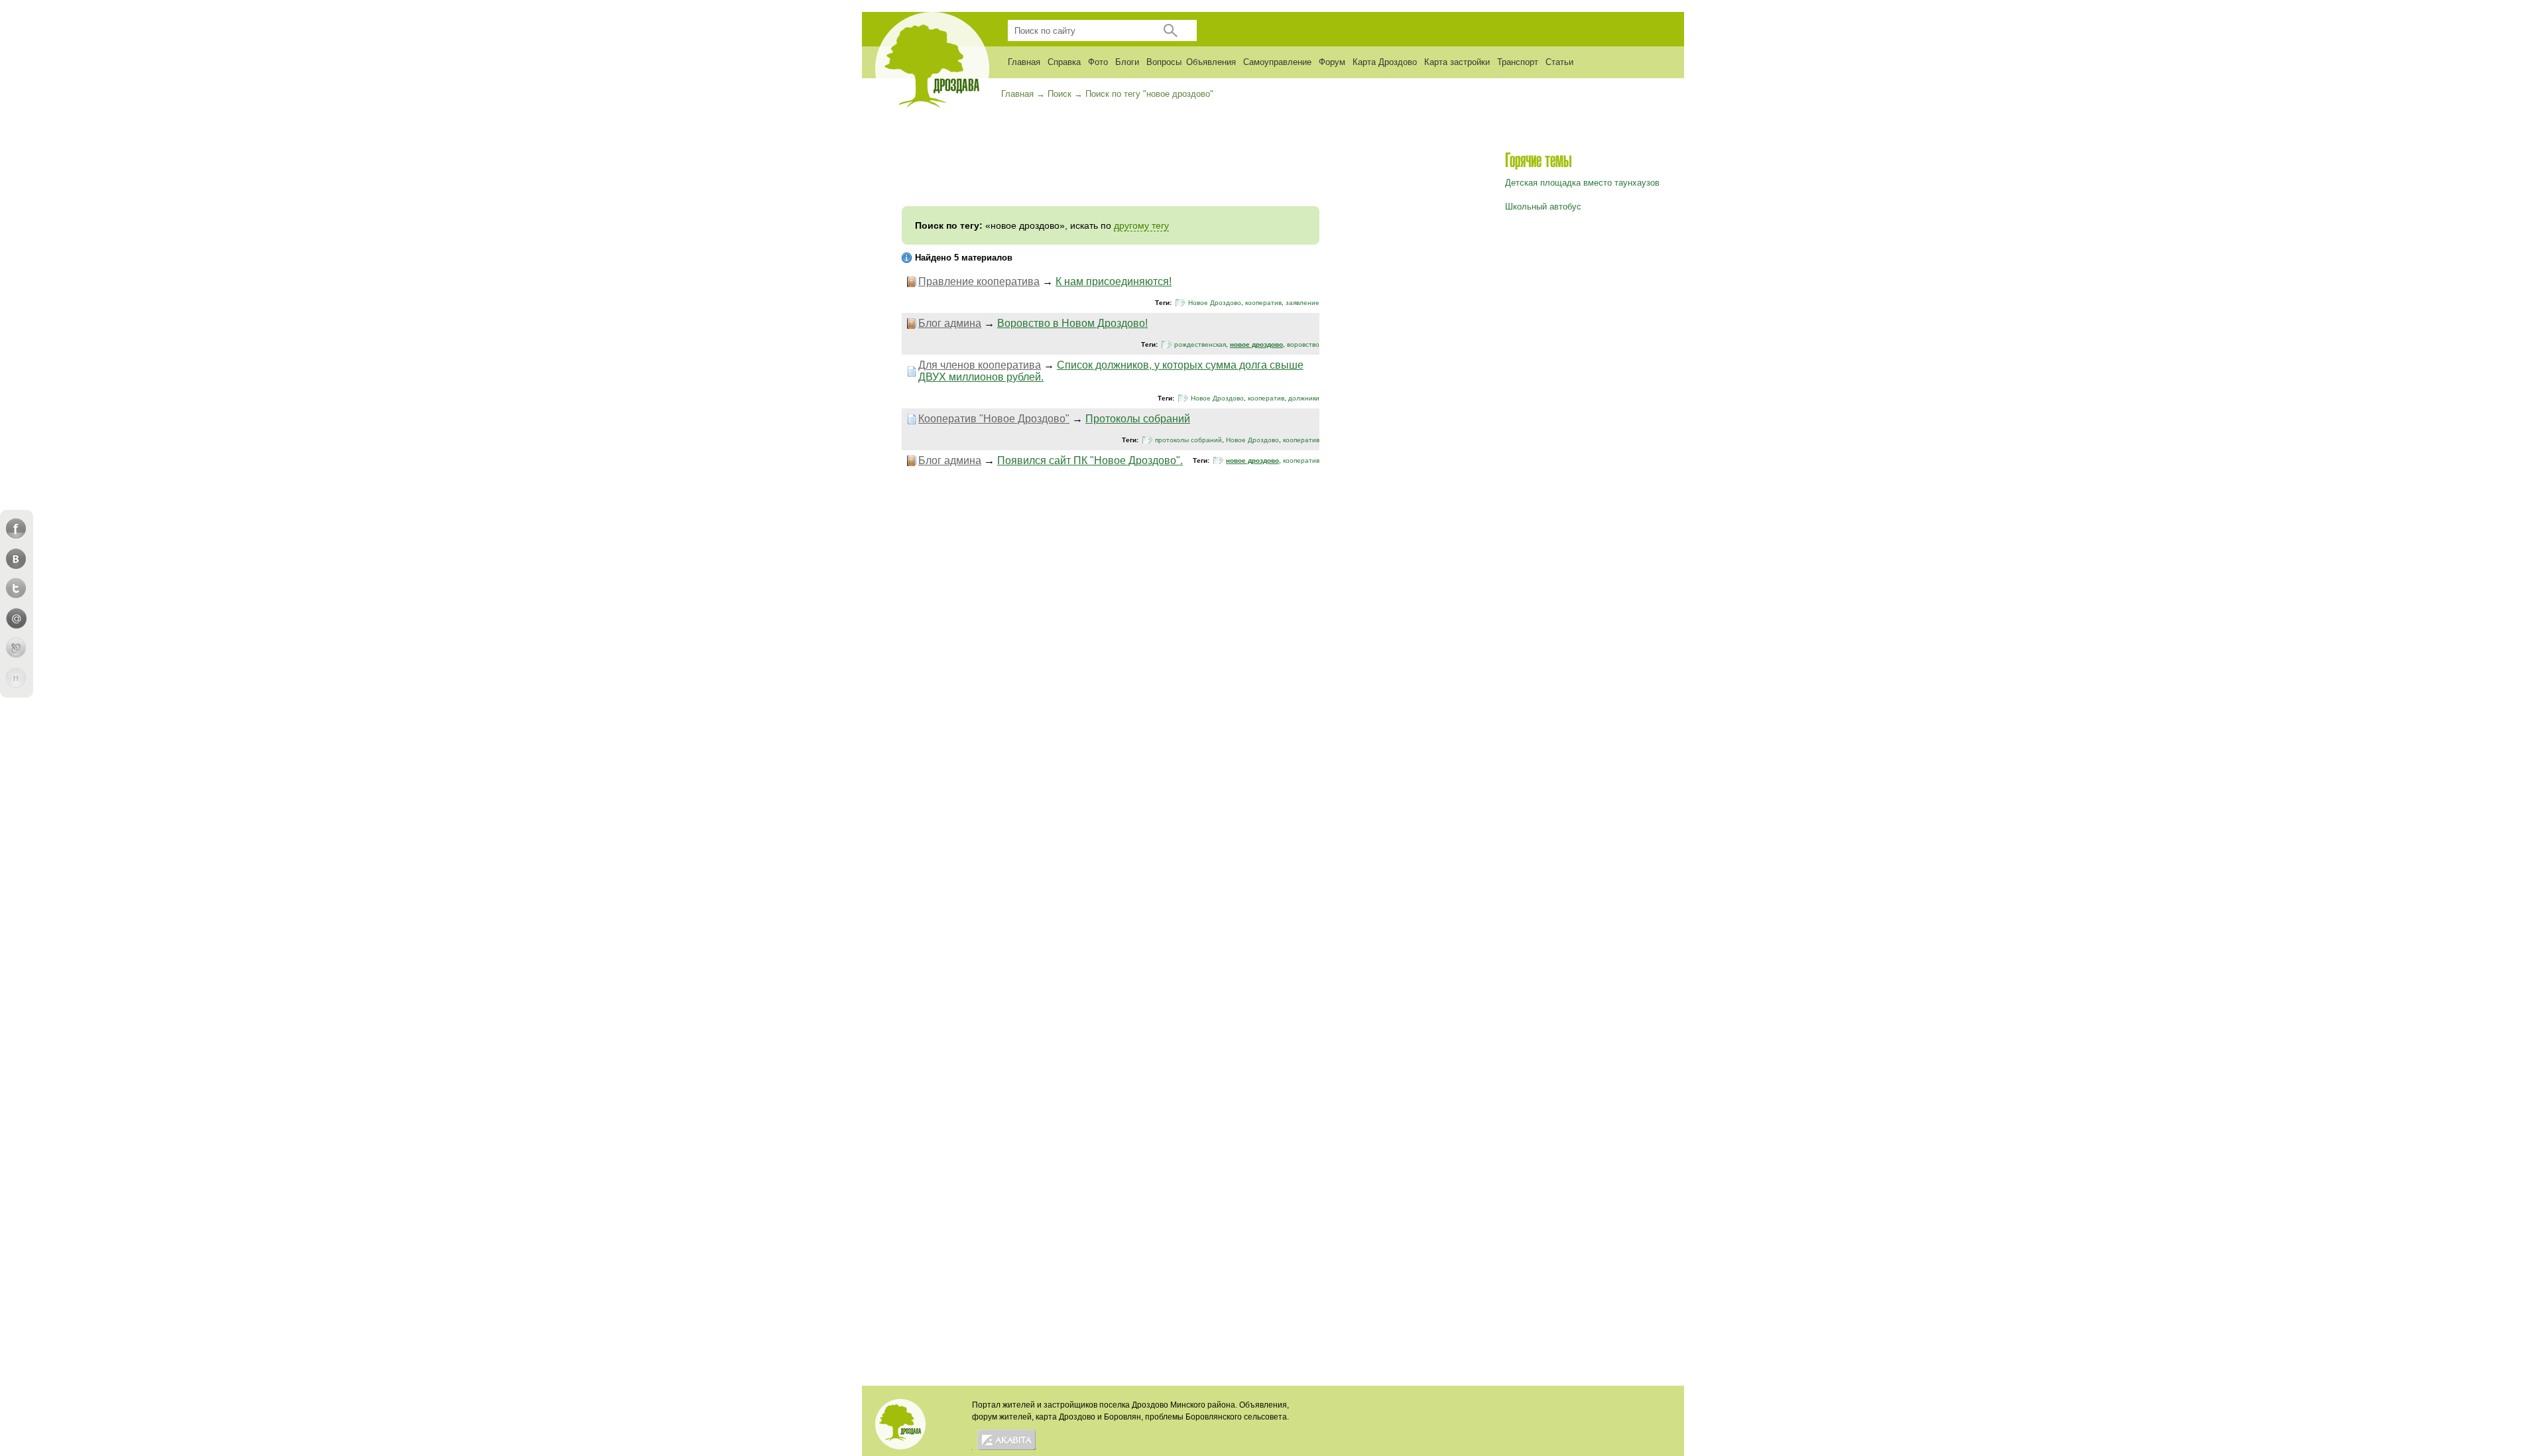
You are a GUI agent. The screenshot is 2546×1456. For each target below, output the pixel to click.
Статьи (1559, 62)
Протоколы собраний (1138, 419)
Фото (1098, 62)
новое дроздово (1256, 344)
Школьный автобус (1543, 207)
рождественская (1200, 344)
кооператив (1263, 303)
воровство (1303, 344)
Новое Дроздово (1215, 303)
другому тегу (1141, 225)
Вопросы (1164, 62)
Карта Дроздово (1385, 62)
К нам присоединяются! (1114, 281)
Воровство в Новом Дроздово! (1072, 323)
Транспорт (1518, 62)
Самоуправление (1277, 62)
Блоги (1127, 62)
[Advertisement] (1111, 166)
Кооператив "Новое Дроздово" (994, 419)
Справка (1064, 62)
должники (1304, 398)
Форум (1332, 62)
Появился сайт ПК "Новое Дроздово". (1090, 460)
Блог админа (950, 323)
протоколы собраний (1188, 440)
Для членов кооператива (980, 365)
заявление (1303, 303)
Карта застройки (1457, 62)
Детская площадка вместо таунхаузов (1582, 183)
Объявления (1211, 62)
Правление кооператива (979, 281)
